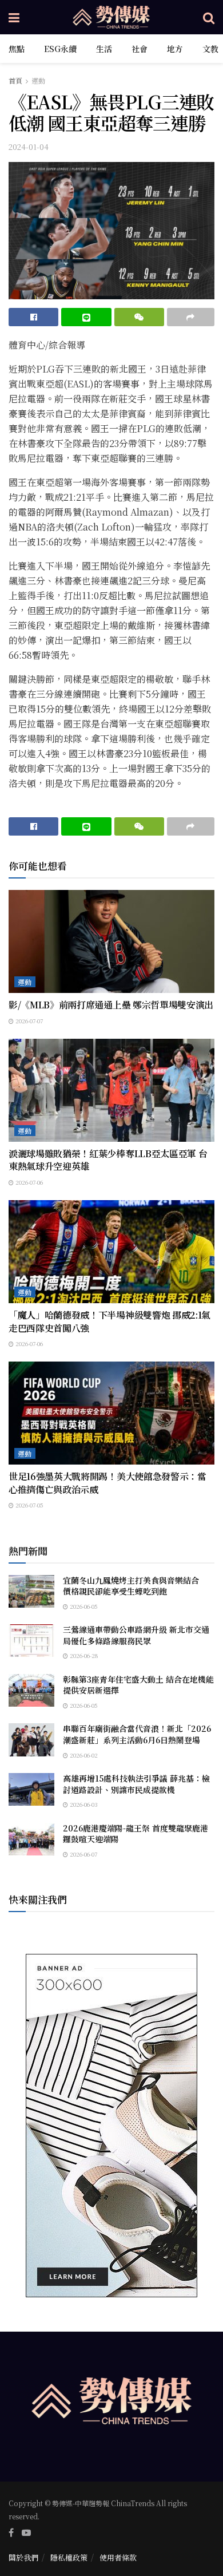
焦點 (17, 49)
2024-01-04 (29, 147)
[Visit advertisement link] (111, 2126)
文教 (210, 49)
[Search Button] (209, 17)
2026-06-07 (83, 1854)
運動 (38, 80)
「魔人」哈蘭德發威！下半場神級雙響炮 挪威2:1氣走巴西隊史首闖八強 (109, 1321)
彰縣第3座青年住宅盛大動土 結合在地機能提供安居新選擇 (138, 1685)
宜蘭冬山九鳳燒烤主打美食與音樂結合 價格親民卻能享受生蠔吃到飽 (135, 1586)
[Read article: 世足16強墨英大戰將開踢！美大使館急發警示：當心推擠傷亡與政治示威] (111, 1413)
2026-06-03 (83, 1804)
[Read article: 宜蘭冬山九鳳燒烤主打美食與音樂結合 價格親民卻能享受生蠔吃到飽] (31, 1591)
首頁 (15, 80)
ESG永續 (60, 49)
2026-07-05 (29, 1505)
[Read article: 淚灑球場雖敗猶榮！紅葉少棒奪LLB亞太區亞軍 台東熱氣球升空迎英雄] (111, 1090)
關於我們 (23, 2557)
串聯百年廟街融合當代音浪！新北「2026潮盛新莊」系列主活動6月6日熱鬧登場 (137, 1734)
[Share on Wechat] (139, 317)
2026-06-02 (83, 1755)
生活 (104, 49)
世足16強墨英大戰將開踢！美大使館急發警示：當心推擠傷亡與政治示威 (107, 1483)
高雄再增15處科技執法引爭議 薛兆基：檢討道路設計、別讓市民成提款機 (136, 1784)
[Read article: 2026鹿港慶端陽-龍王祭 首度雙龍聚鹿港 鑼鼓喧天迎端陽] (31, 1839)
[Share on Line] (86, 317)
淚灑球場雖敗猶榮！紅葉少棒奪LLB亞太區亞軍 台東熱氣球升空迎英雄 (108, 1160)
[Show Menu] (14, 17)
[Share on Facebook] (33, 317)
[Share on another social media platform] (191, 317)
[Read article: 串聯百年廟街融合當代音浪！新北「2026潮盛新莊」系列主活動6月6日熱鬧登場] (31, 1740)
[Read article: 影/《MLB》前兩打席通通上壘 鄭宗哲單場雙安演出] (111, 941)
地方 (175, 49)
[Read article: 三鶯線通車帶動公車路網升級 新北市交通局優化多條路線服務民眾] (31, 1641)
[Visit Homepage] (111, 17)
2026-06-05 (83, 1606)
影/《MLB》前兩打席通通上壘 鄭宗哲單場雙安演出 (111, 1005)
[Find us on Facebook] (11, 2533)
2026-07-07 (28, 1021)
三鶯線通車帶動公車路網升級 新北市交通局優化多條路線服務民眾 (136, 1635)
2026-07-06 (28, 1182)
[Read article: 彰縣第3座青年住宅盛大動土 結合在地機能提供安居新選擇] (31, 1690)
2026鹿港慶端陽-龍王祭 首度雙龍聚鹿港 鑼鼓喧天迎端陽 (136, 1834)
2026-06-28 (83, 1655)
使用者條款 (118, 2557)
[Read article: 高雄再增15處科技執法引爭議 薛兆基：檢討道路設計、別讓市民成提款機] (31, 1789)
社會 (140, 49)
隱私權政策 (69, 2557)
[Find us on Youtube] (26, 2533)
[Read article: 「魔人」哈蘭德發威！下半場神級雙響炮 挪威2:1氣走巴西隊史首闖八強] (111, 1252)
